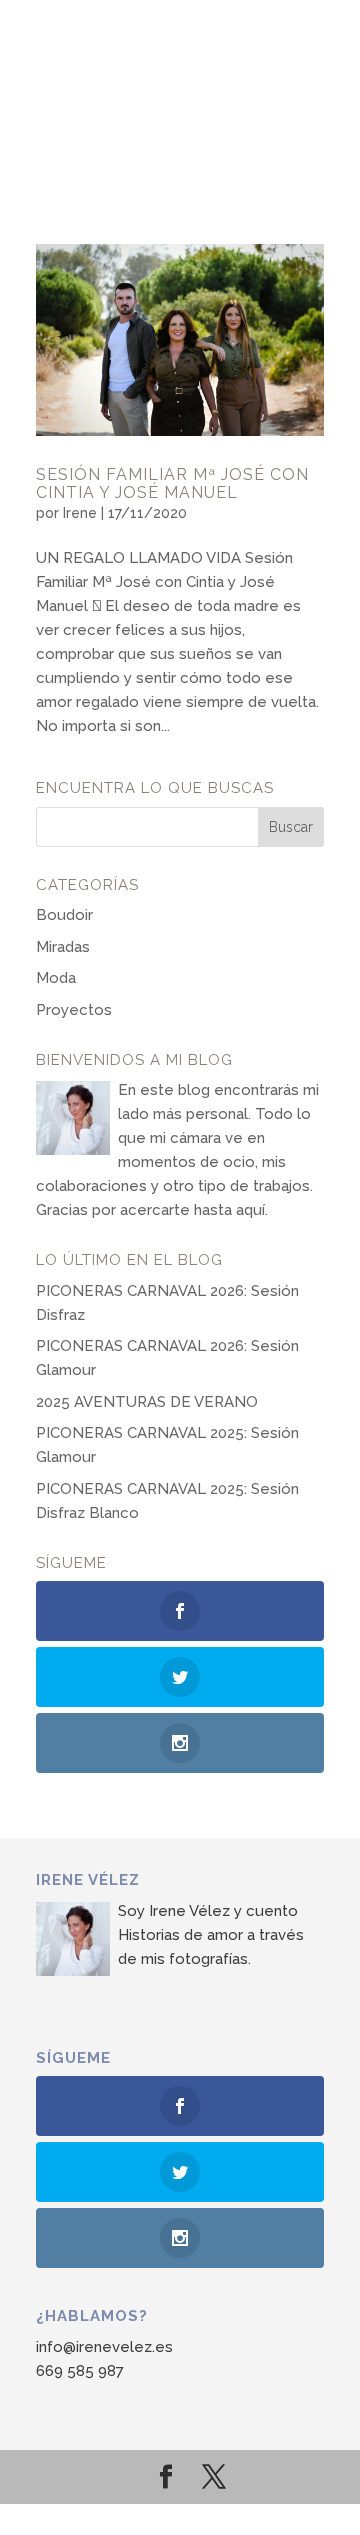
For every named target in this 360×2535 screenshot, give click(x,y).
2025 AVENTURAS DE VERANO (147, 1402)
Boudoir (64, 915)
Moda (56, 978)
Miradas (63, 947)
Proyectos (74, 1010)
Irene (80, 513)
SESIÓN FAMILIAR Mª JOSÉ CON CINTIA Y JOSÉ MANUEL (172, 483)
